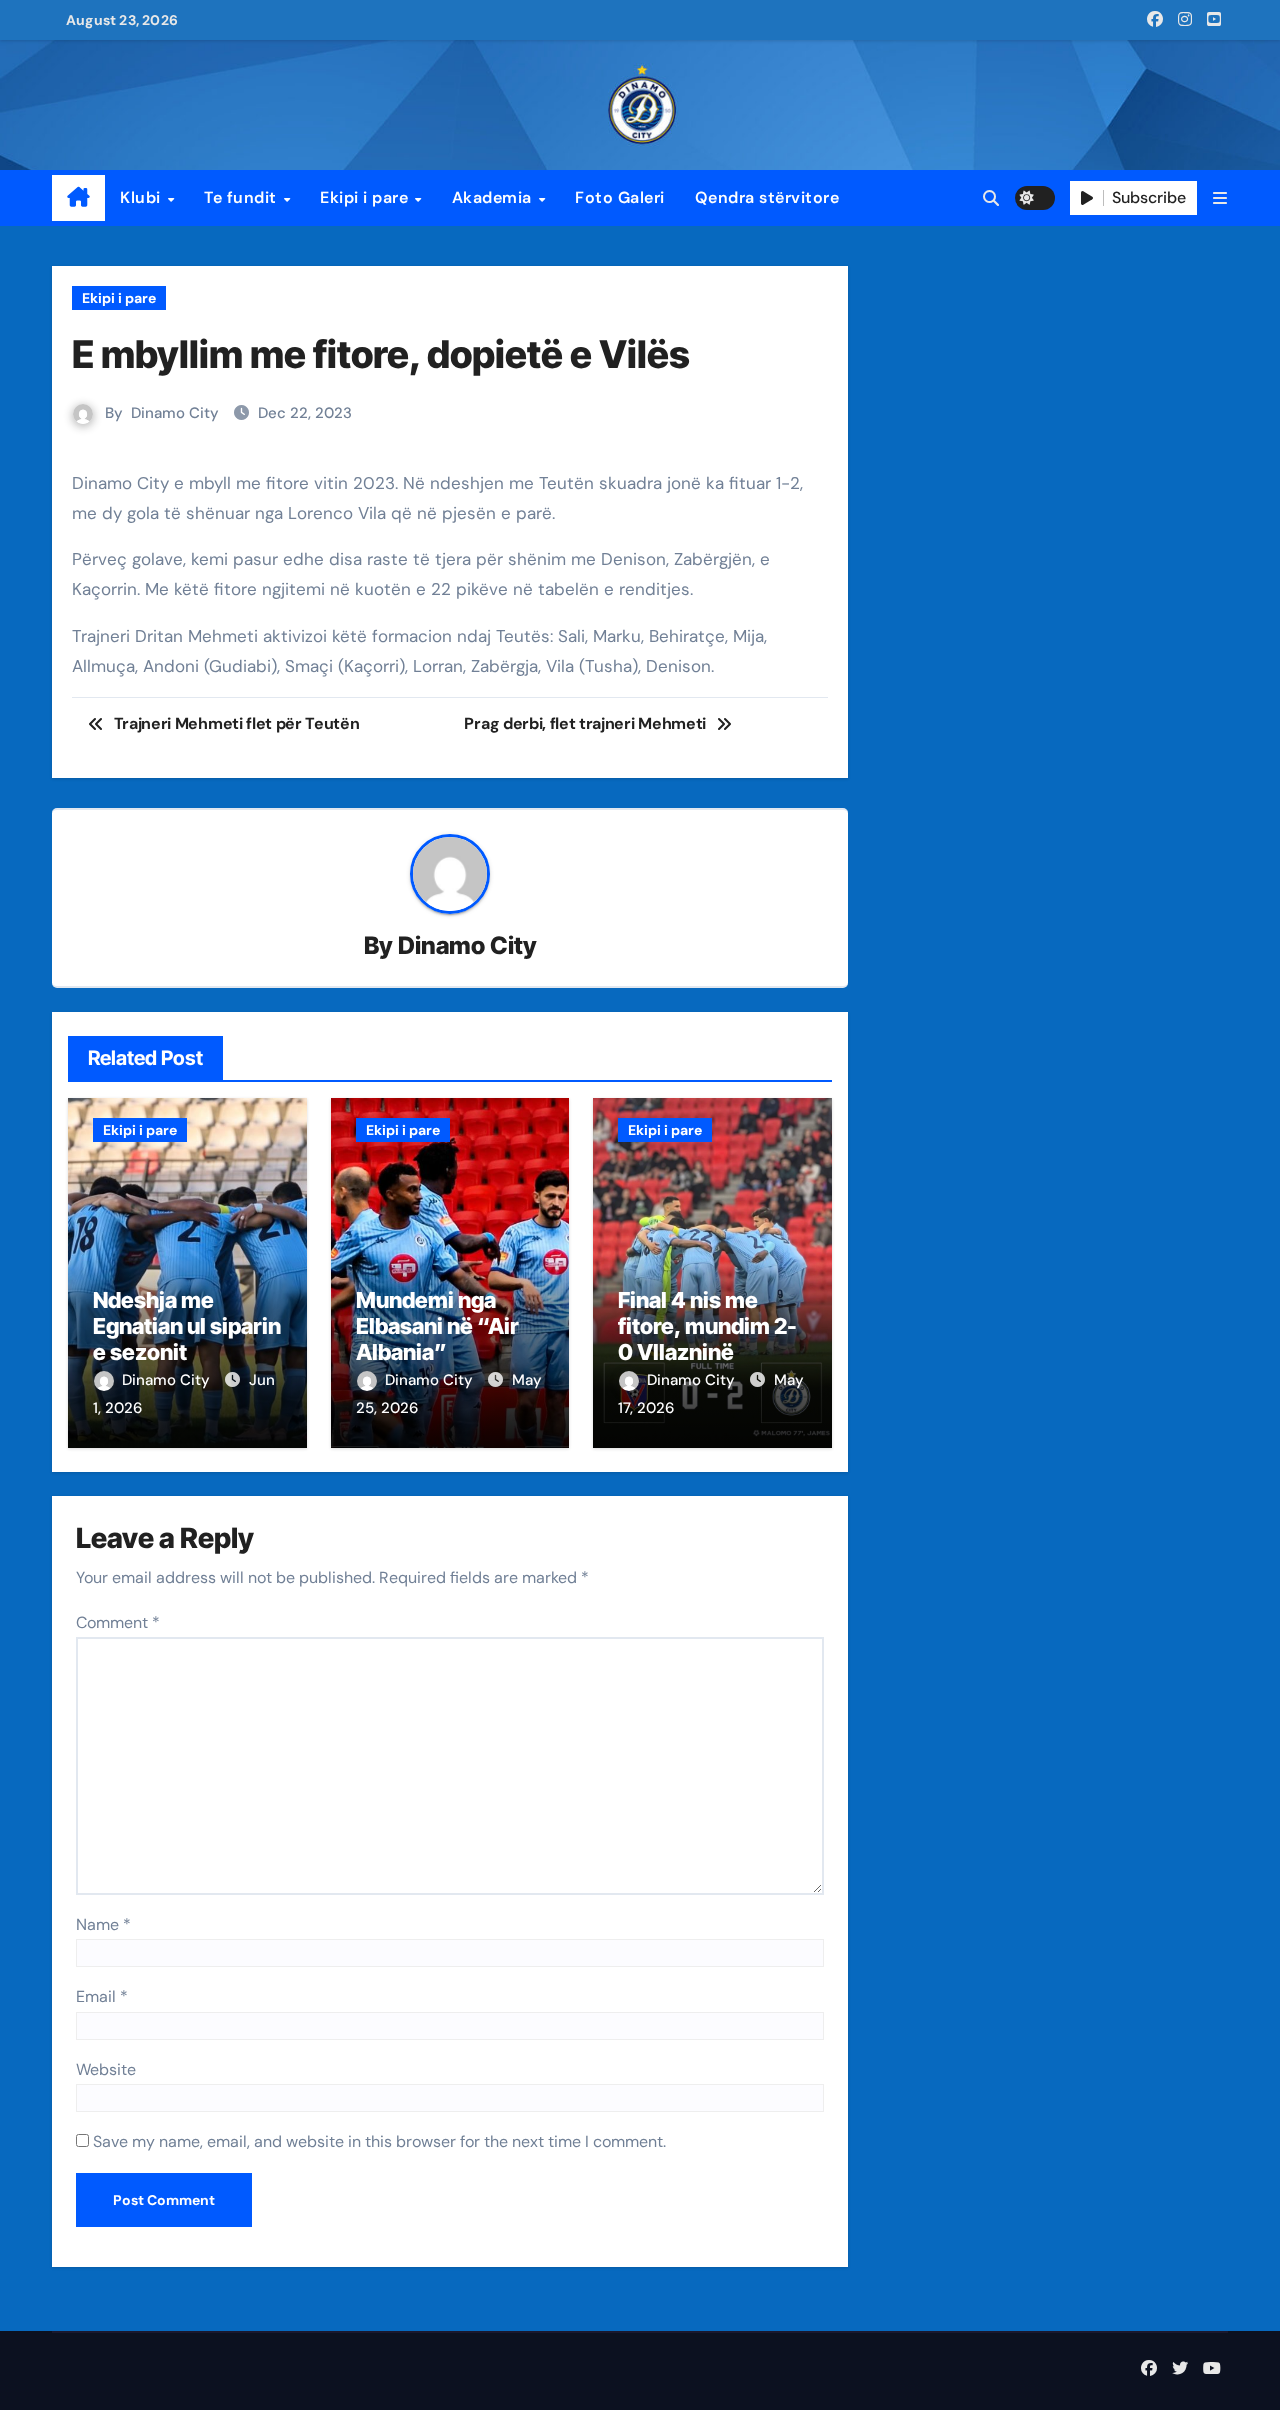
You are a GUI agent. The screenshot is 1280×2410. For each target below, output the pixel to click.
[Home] (78, 198)
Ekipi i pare (366, 197)
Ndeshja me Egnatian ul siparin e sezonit (187, 1326)
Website (106, 2069)
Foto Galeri (620, 197)
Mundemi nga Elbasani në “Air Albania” (437, 1326)
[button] (1220, 198)
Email (102, 1996)
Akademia (494, 197)
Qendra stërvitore (767, 197)
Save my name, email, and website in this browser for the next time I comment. (379, 2141)
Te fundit (242, 197)
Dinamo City (175, 413)
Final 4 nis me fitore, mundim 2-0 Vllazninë (707, 1326)
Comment (118, 1622)
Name (103, 1924)
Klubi (142, 197)
